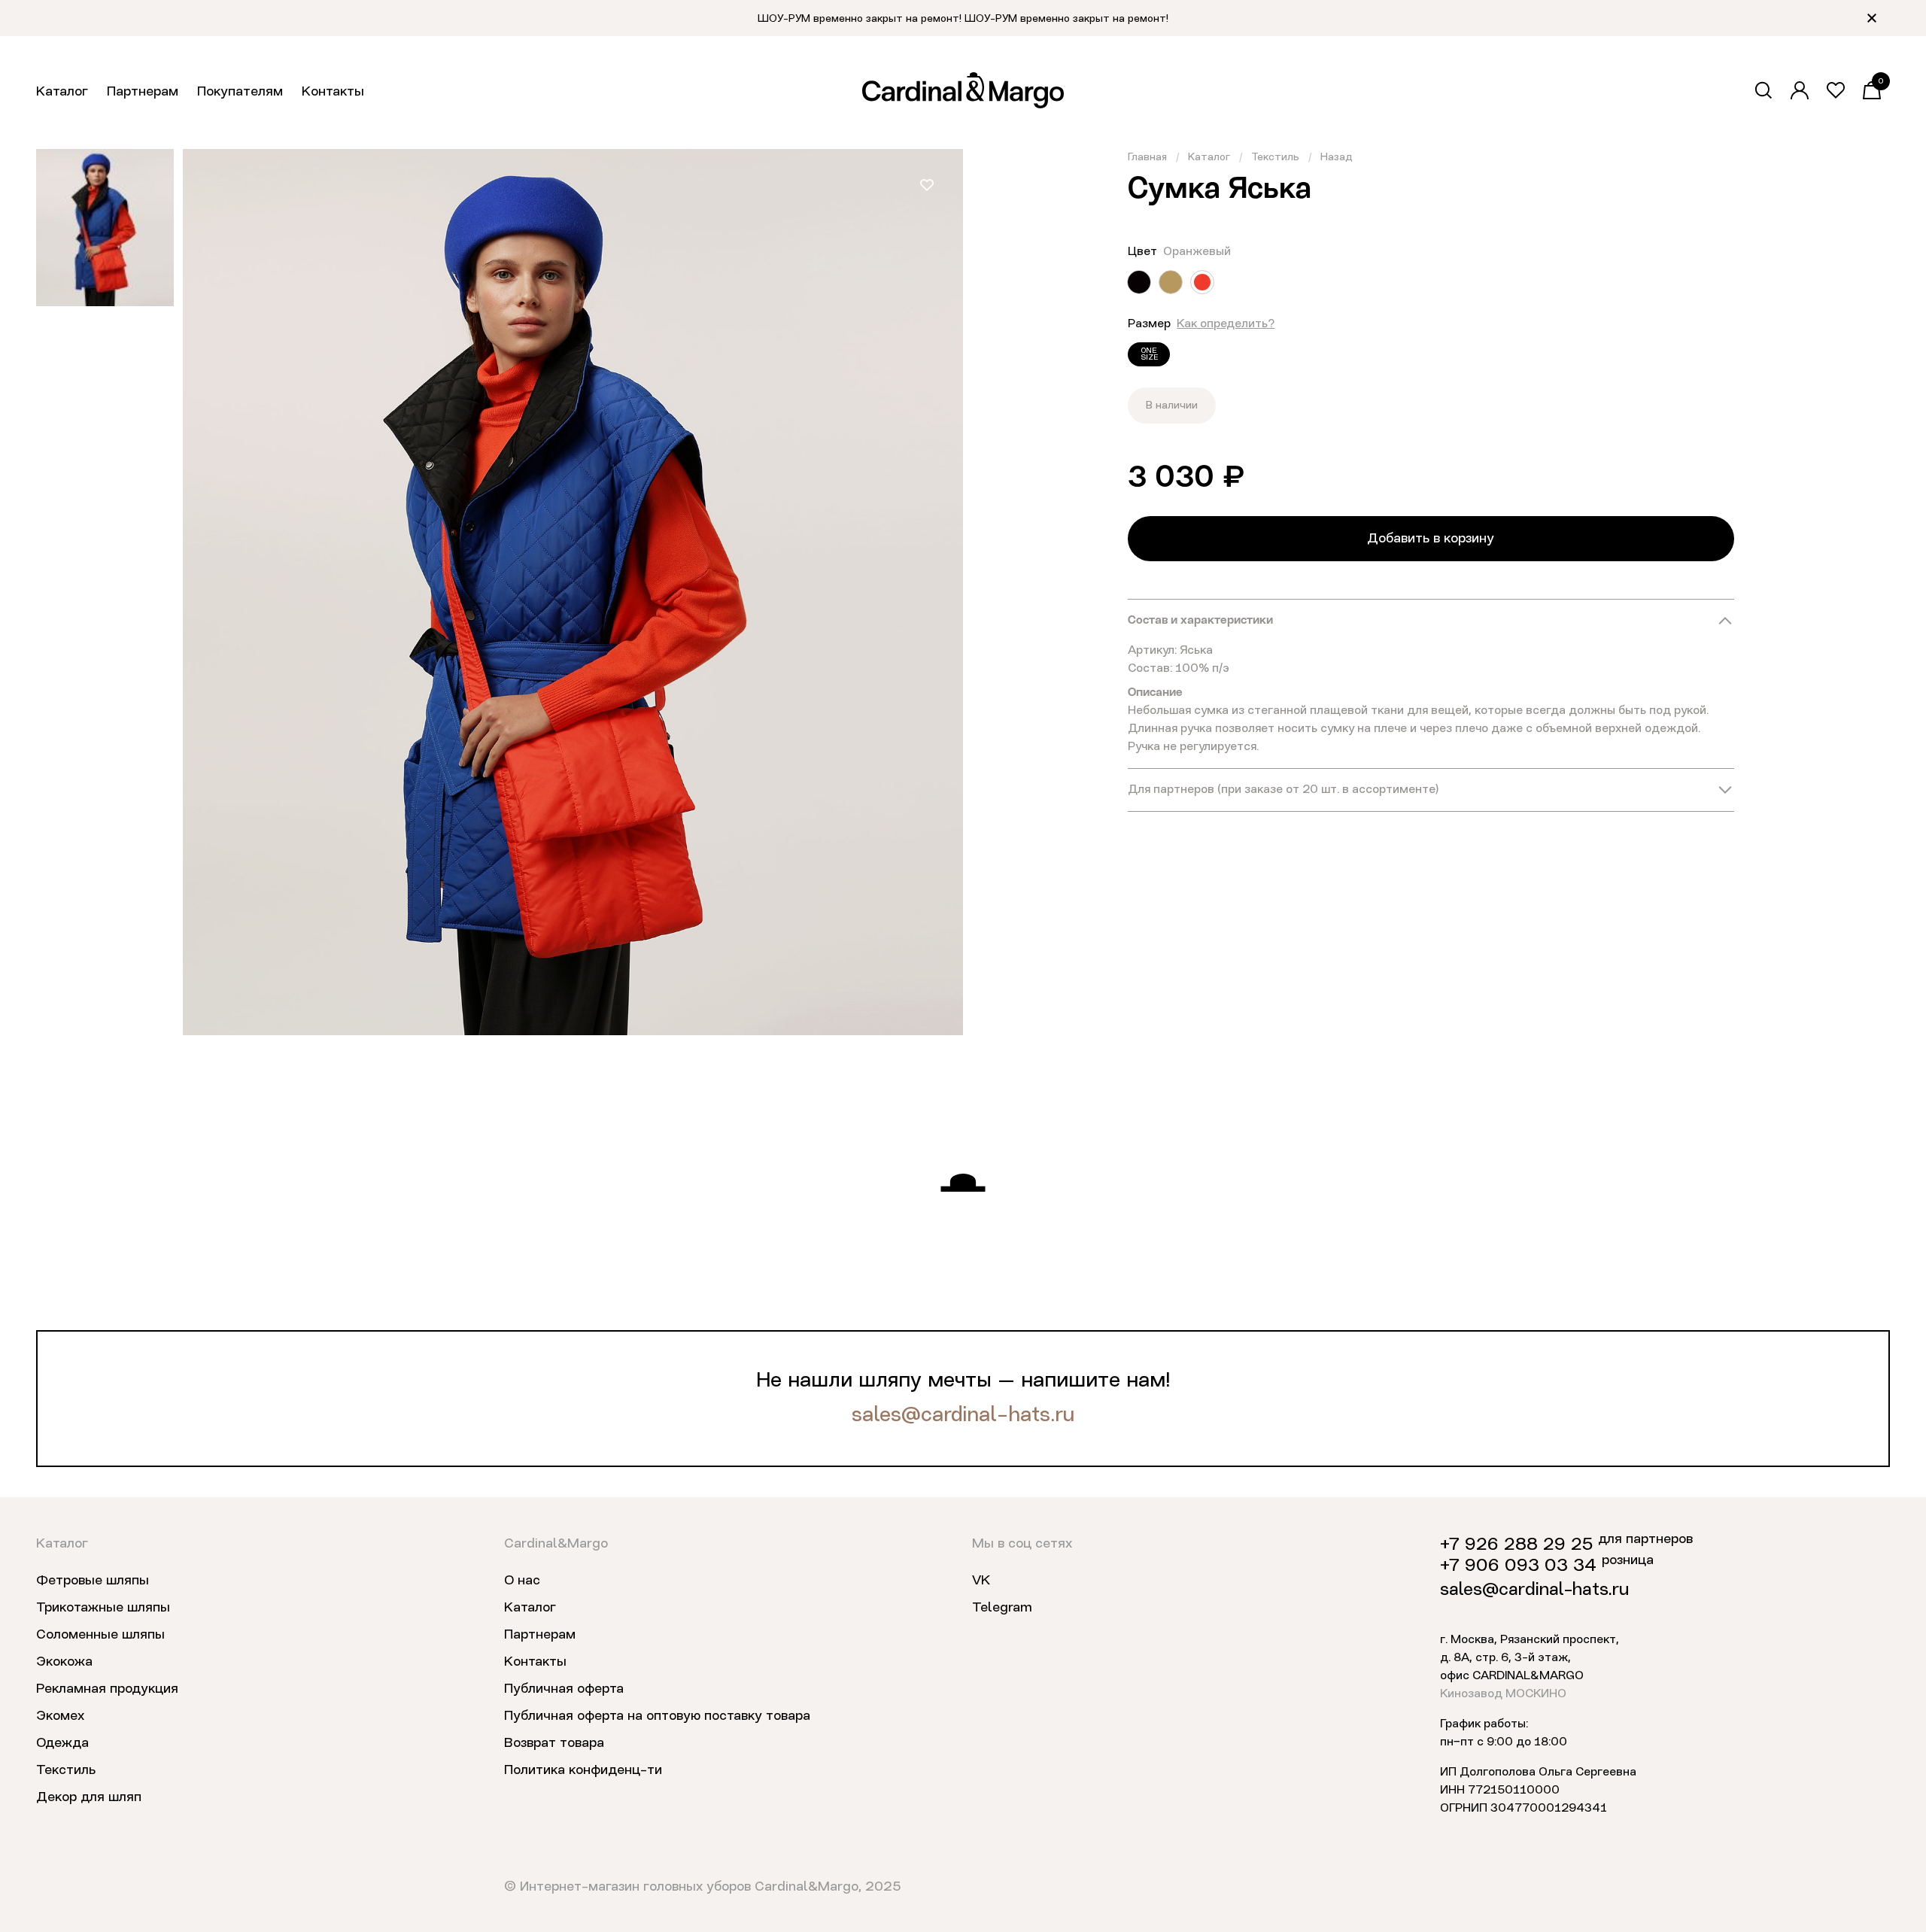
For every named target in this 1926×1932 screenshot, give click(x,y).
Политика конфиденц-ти (583, 1770)
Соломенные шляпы (100, 1635)
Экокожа (64, 1662)
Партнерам (143, 92)
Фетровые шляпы (93, 1581)
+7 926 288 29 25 (1516, 1545)
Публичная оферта (564, 1689)
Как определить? (1226, 324)
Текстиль (1275, 157)
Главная (1147, 157)
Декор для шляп (89, 1797)
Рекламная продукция (107, 1689)
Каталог (62, 92)
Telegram (1002, 1608)
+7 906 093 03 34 (1518, 1566)
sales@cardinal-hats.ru (963, 1416)
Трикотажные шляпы (103, 1608)
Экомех (60, 1716)
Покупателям (240, 92)
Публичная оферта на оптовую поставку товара (657, 1716)
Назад (1337, 157)
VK (981, 1581)
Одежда (62, 1743)
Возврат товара (554, 1743)
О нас (522, 1581)
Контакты (333, 92)
